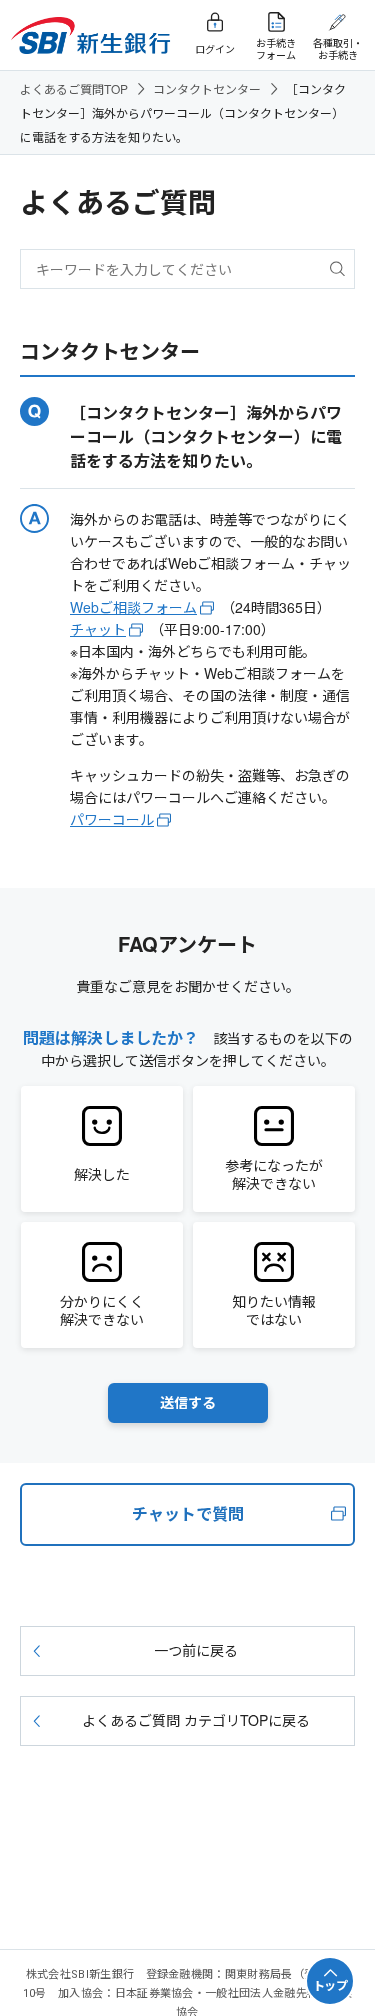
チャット (98, 629)
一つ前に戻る (196, 1650)
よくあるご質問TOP (74, 88)
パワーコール (112, 819)
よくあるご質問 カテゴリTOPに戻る (196, 1720)
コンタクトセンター (207, 88)
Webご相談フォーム (133, 607)
